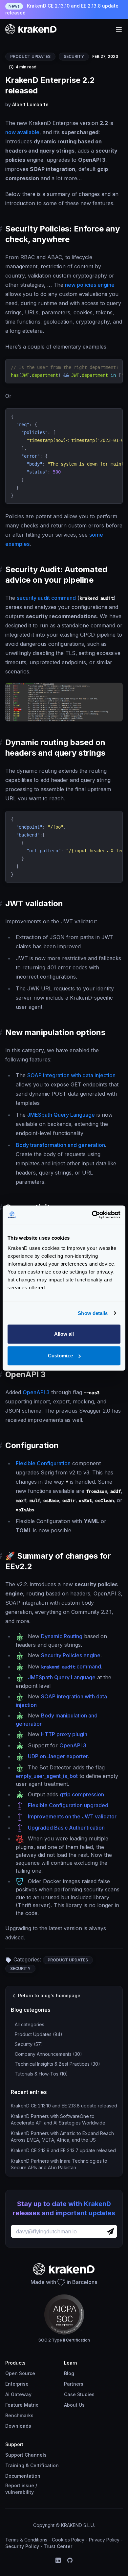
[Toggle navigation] (119, 29)
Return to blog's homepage (49, 1995)
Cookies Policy (68, 2540)
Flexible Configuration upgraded (68, 1805)
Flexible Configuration (43, 1463)
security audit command (46, 598)
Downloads (18, 2426)
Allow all (64, 1334)
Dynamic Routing (62, 1636)
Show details (93, 1313)
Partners (74, 2384)
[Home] (31, 29)
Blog (69, 2373)
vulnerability (20, 2492)
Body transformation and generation (60, 1145)
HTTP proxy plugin (64, 1734)
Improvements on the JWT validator (72, 1816)
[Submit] (110, 2231)
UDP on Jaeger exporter (58, 1756)
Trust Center (58, 2546)
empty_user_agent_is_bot (47, 1776)
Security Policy (22, 2546)
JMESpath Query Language (61, 1115)
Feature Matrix (22, 2405)
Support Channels (26, 2455)
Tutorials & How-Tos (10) (41, 2074)
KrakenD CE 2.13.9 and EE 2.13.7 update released (63, 2150)
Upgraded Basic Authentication (66, 1828)
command (71, 1666)
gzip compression (82, 1794)
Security (74, 56)
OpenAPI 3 (36, 1392)
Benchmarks (19, 2415)
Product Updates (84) (39, 2034)
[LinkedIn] (58, 2560)
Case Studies (79, 2394)
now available (22, 132)
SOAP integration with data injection (71, 1075)
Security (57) (29, 2044)
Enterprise (17, 2384)
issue (28, 2485)
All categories (30, 2024)
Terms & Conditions (26, 2540)
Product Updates (30, 56)
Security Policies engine (71, 1655)
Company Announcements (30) (48, 2054)
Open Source (20, 2373)
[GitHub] (70, 2560)
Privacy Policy (104, 2540)
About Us (74, 2405)
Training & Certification (32, 2465)
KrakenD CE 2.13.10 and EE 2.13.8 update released (62, 9)
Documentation (23, 2476)
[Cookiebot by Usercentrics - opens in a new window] (92, 1215)
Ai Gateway (18, 2394)
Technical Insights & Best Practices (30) (57, 2064)
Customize (60, 1356)
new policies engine (90, 285)
